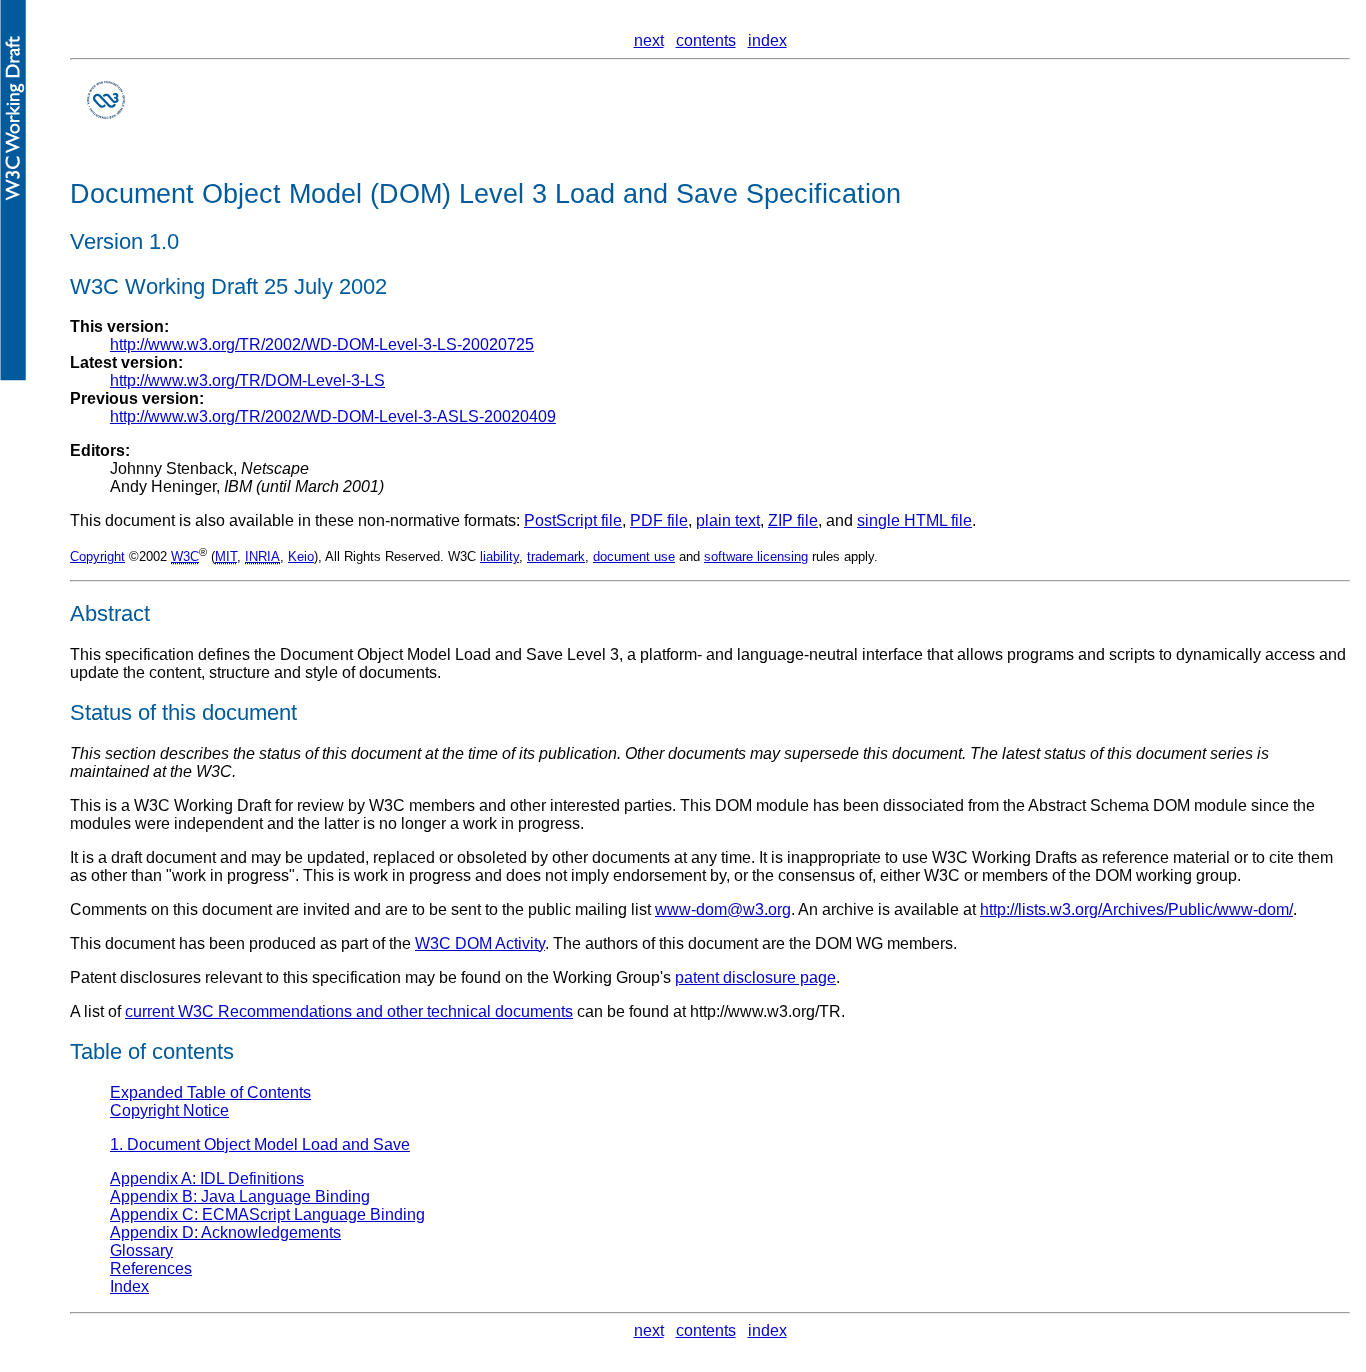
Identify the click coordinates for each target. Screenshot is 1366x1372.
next (649, 40)
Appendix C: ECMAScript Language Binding (267, 1214)
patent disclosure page (755, 977)
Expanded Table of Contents (210, 1092)
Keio (301, 556)
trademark (556, 556)
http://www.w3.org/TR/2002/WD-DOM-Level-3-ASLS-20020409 (333, 416)
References (151, 1268)
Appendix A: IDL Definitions (207, 1178)
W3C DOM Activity (480, 943)
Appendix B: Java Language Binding (240, 1196)
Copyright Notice (169, 1110)
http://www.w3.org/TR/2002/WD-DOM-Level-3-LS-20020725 (322, 344)
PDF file (659, 520)
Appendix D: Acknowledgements (225, 1232)
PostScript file (573, 520)
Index (129, 1286)
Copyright (97, 556)
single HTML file (914, 520)
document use (634, 556)
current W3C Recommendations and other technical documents (349, 1011)
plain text (728, 520)
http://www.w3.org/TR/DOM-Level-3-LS (247, 380)
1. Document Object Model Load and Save (260, 1144)
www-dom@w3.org (723, 909)
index (767, 40)
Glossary (141, 1250)
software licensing (756, 556)
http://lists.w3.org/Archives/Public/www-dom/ (1136, 909)
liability (499, 556)
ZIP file (793, 520)
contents (706, 40)
